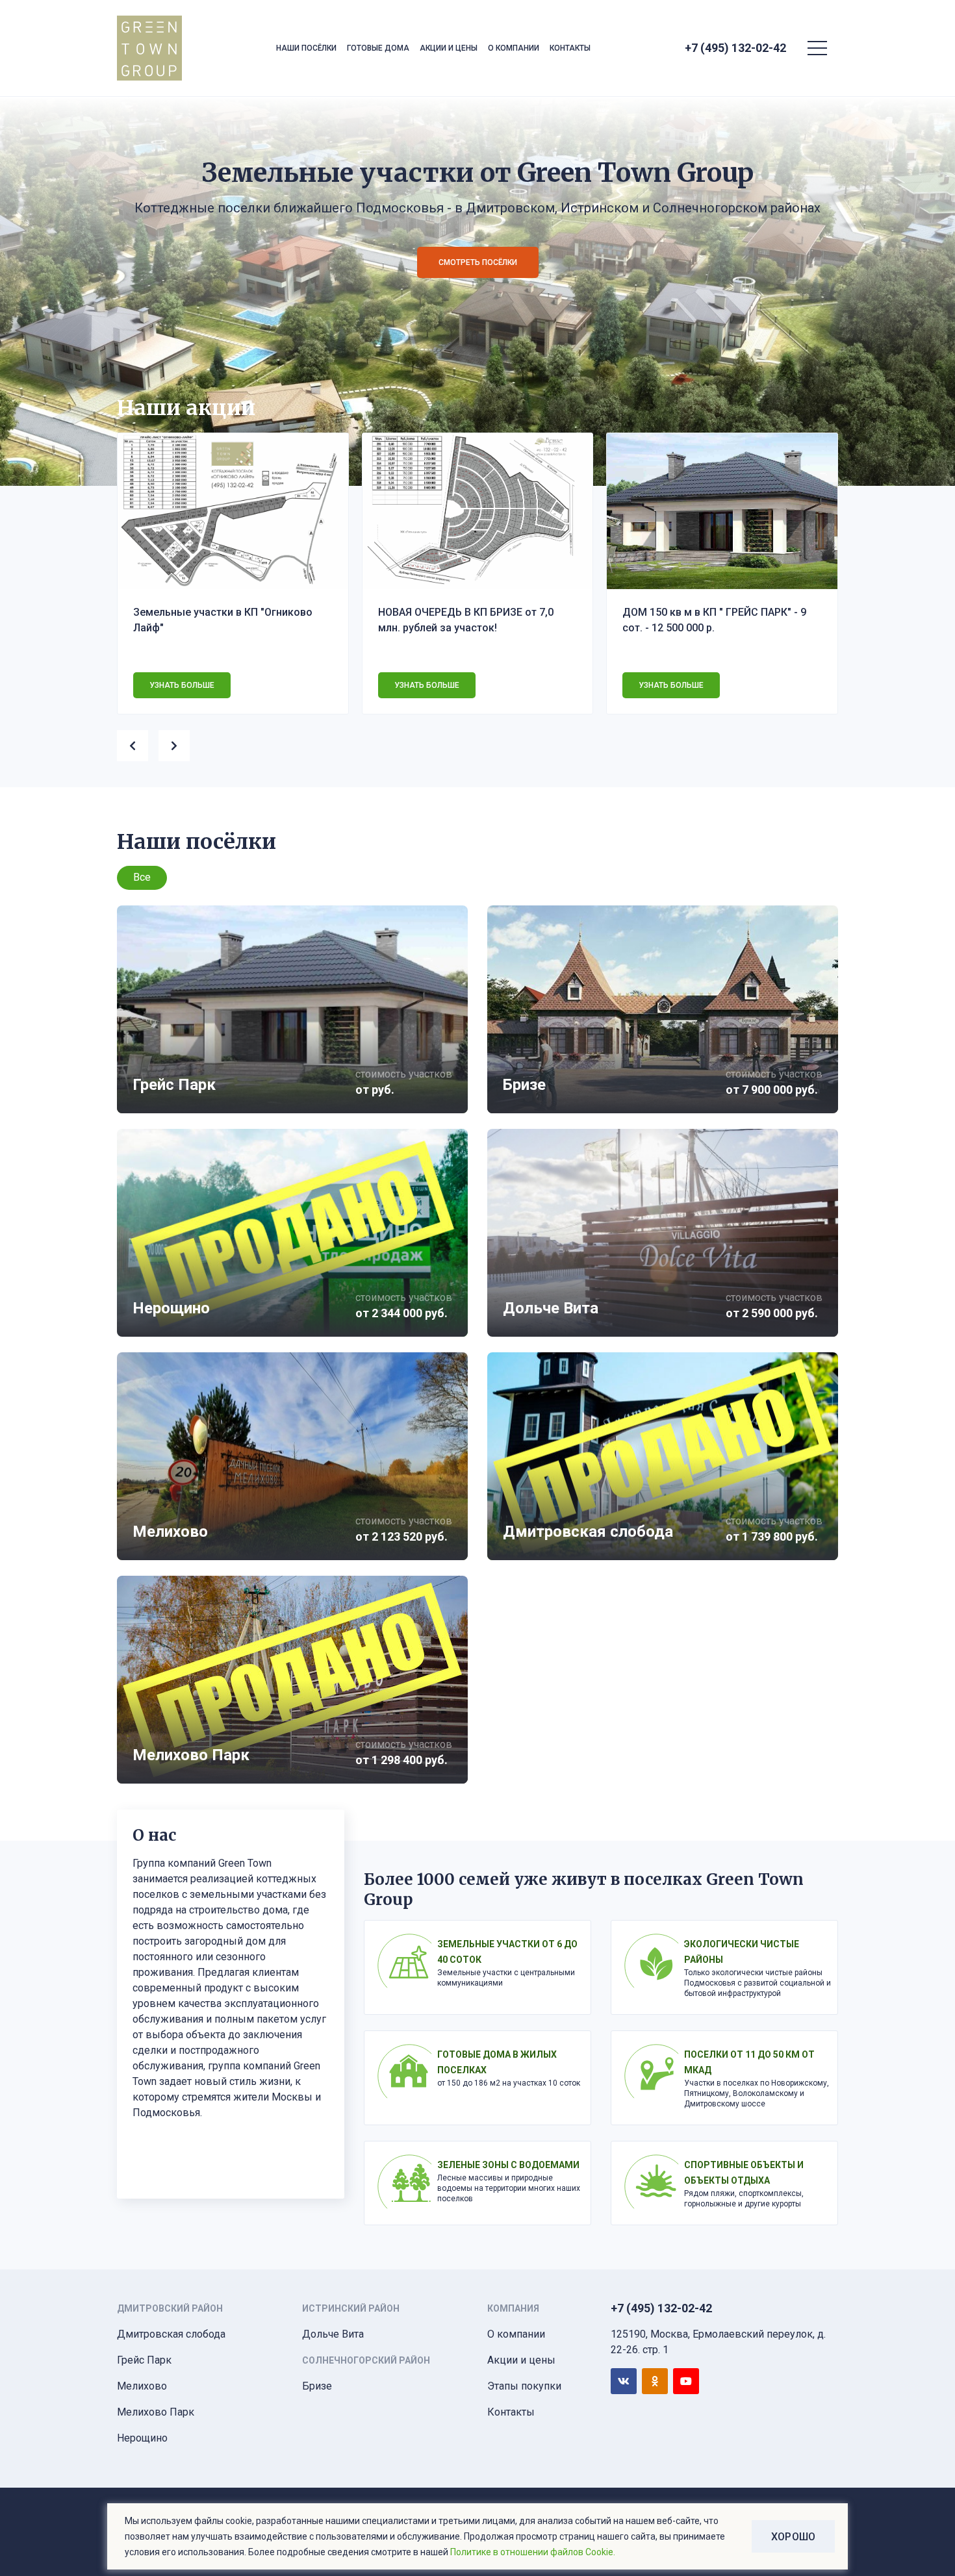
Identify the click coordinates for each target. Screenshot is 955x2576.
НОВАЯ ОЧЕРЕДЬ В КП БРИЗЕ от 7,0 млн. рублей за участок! (466, 620)
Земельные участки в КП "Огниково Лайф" (223, 620)
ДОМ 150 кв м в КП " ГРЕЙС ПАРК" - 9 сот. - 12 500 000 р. (714, 620)
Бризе (317, 2386)
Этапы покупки (524, 2386)
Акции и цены (449, 48)
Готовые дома (378, 48)
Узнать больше (182, 685)
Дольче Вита (333, 2334)
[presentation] (138, 743)
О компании (514, 48)
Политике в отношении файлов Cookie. (533, 2552)
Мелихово (142, 2386)
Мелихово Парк (156, 2412)
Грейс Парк (144, 2360)
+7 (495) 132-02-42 (735, 48)
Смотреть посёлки (478, 262)
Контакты (570, 48)
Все (142, 877)
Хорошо (793, 2537)
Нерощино (142, 2438)
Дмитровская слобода (171, 2334)
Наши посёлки (306, 48)
